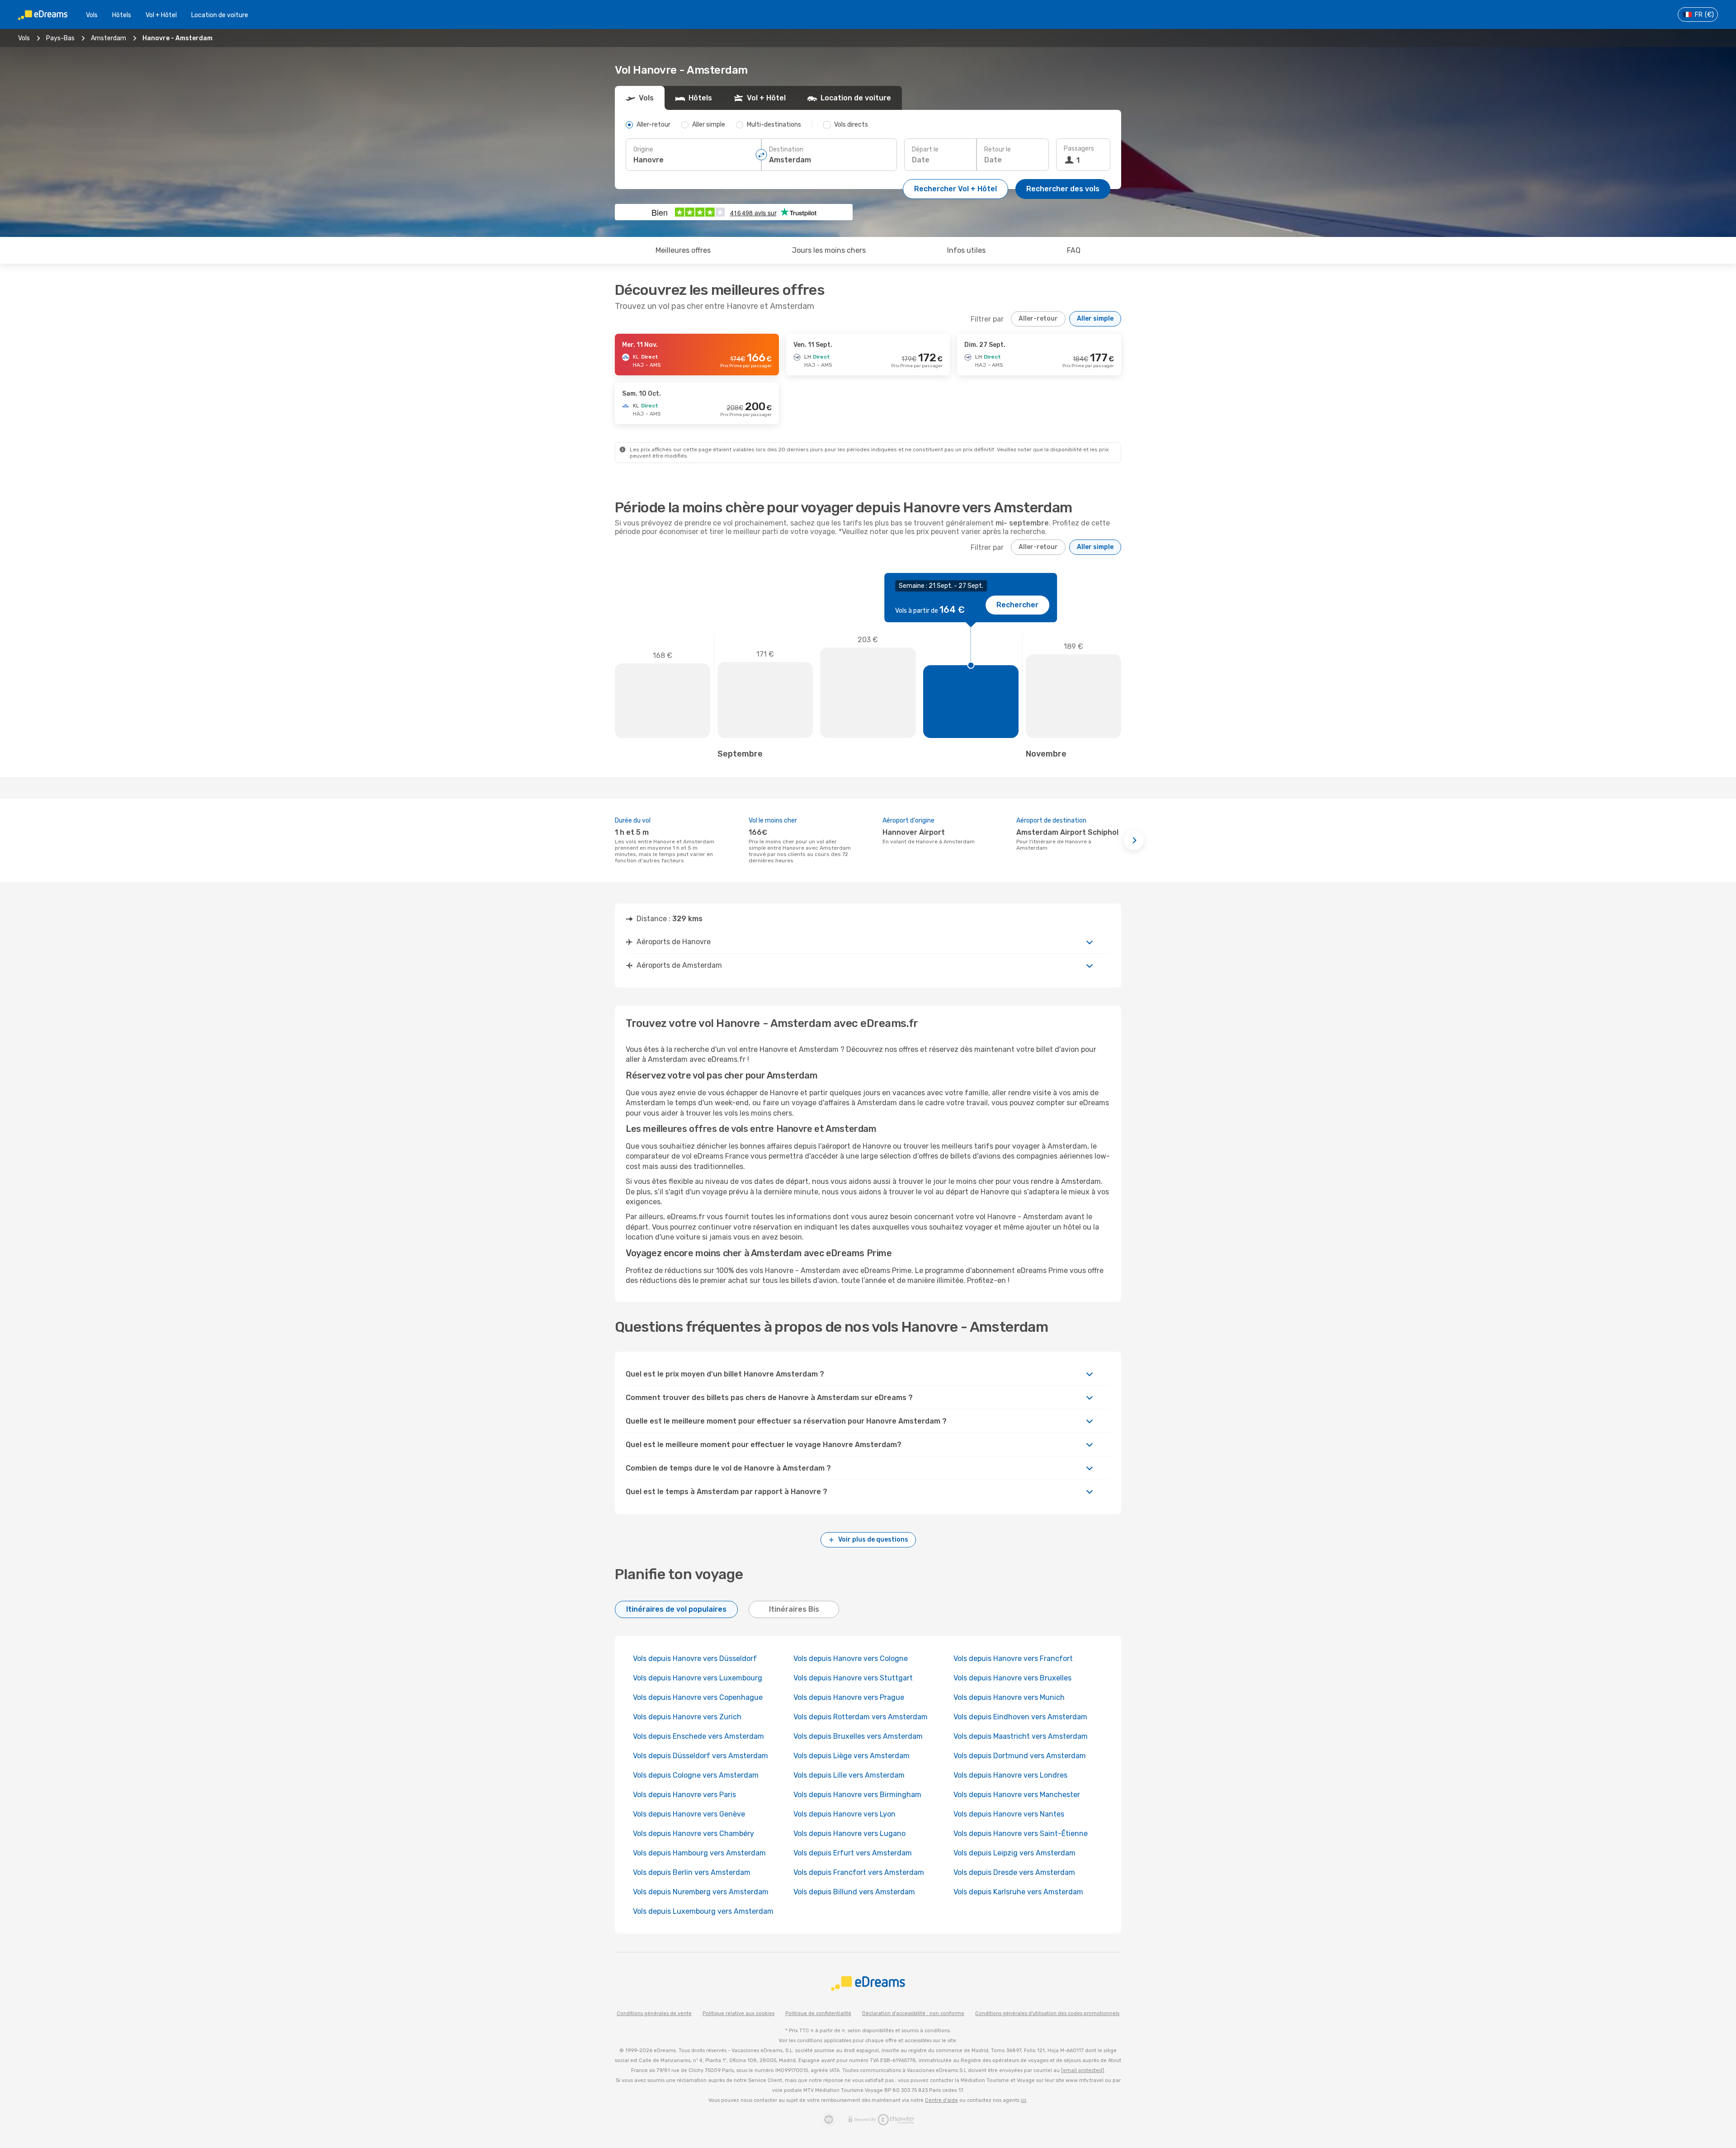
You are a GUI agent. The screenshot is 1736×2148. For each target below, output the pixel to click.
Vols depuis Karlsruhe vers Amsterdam (1018, 1892)
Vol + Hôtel (161, 15)
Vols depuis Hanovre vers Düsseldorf (695, 1658)
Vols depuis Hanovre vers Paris (684, 1795)
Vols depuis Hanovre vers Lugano (849, 1833)
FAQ (1074, 250)
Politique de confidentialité (818, 2013)
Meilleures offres (683, 250)
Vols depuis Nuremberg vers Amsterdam (701, 1892)
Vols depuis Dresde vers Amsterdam (1014, 1872)
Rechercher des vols (1063, 189)
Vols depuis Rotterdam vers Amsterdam (861, 1717)
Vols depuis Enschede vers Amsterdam (698, 1736)
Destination (786, 149)
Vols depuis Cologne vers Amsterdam (696, 1775)
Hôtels (122, 15)
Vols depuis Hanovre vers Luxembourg (698, 1678)
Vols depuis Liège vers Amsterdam (851, 1756)
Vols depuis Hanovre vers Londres (1010, 1775)
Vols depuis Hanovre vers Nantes (1009, 1814)
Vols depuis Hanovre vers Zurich (687, 1717)
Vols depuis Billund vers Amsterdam (854, 1892)
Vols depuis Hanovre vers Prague (849, 1697)
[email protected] (1083, 2070)
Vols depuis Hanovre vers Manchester (1017, 1795)
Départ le (925, 149)
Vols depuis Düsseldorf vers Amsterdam (701, 1756)
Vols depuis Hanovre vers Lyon (844, 1814)
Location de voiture (220, 15)
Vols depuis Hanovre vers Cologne (851, 1658)
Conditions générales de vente (654, 2013)
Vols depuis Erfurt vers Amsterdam (853, 1853)
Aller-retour (1038, 319)
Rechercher (1017, 605)
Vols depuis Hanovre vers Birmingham (857, 1795)
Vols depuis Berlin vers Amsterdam (692, 1872)
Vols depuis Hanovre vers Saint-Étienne (1021, 1833)
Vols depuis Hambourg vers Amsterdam (699, 1853)
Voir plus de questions (873, 1540)
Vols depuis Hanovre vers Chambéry (693, 1833)
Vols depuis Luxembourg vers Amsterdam (703, 1911)
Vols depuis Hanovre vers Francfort (1013, 1658)
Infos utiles (966, 250)
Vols (92, 15)
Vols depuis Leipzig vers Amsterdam (1014, 1853)
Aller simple (1095, 319)
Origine (643, 149)
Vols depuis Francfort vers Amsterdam (859, 1872)
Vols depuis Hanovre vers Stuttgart (853, 1678)
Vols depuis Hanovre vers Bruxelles (1012, 1678)
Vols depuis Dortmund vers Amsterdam (1020, 1756)
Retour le (998, 149)
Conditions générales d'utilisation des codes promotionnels (1047, 2013)
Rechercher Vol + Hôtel (955, 189)
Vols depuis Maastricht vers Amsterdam (1021, 1736)
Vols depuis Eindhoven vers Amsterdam (1020, 1717)
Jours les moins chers (829, 250)
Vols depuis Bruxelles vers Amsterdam (858, 1736)
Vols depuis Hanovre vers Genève (689, 1814)
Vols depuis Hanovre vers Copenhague (698, 1697)
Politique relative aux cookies (738, 2013)
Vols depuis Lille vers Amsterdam (849, 1775)
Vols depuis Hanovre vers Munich (1009, 1697)
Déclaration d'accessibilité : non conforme (913, 2013)
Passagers (1079, 149)
